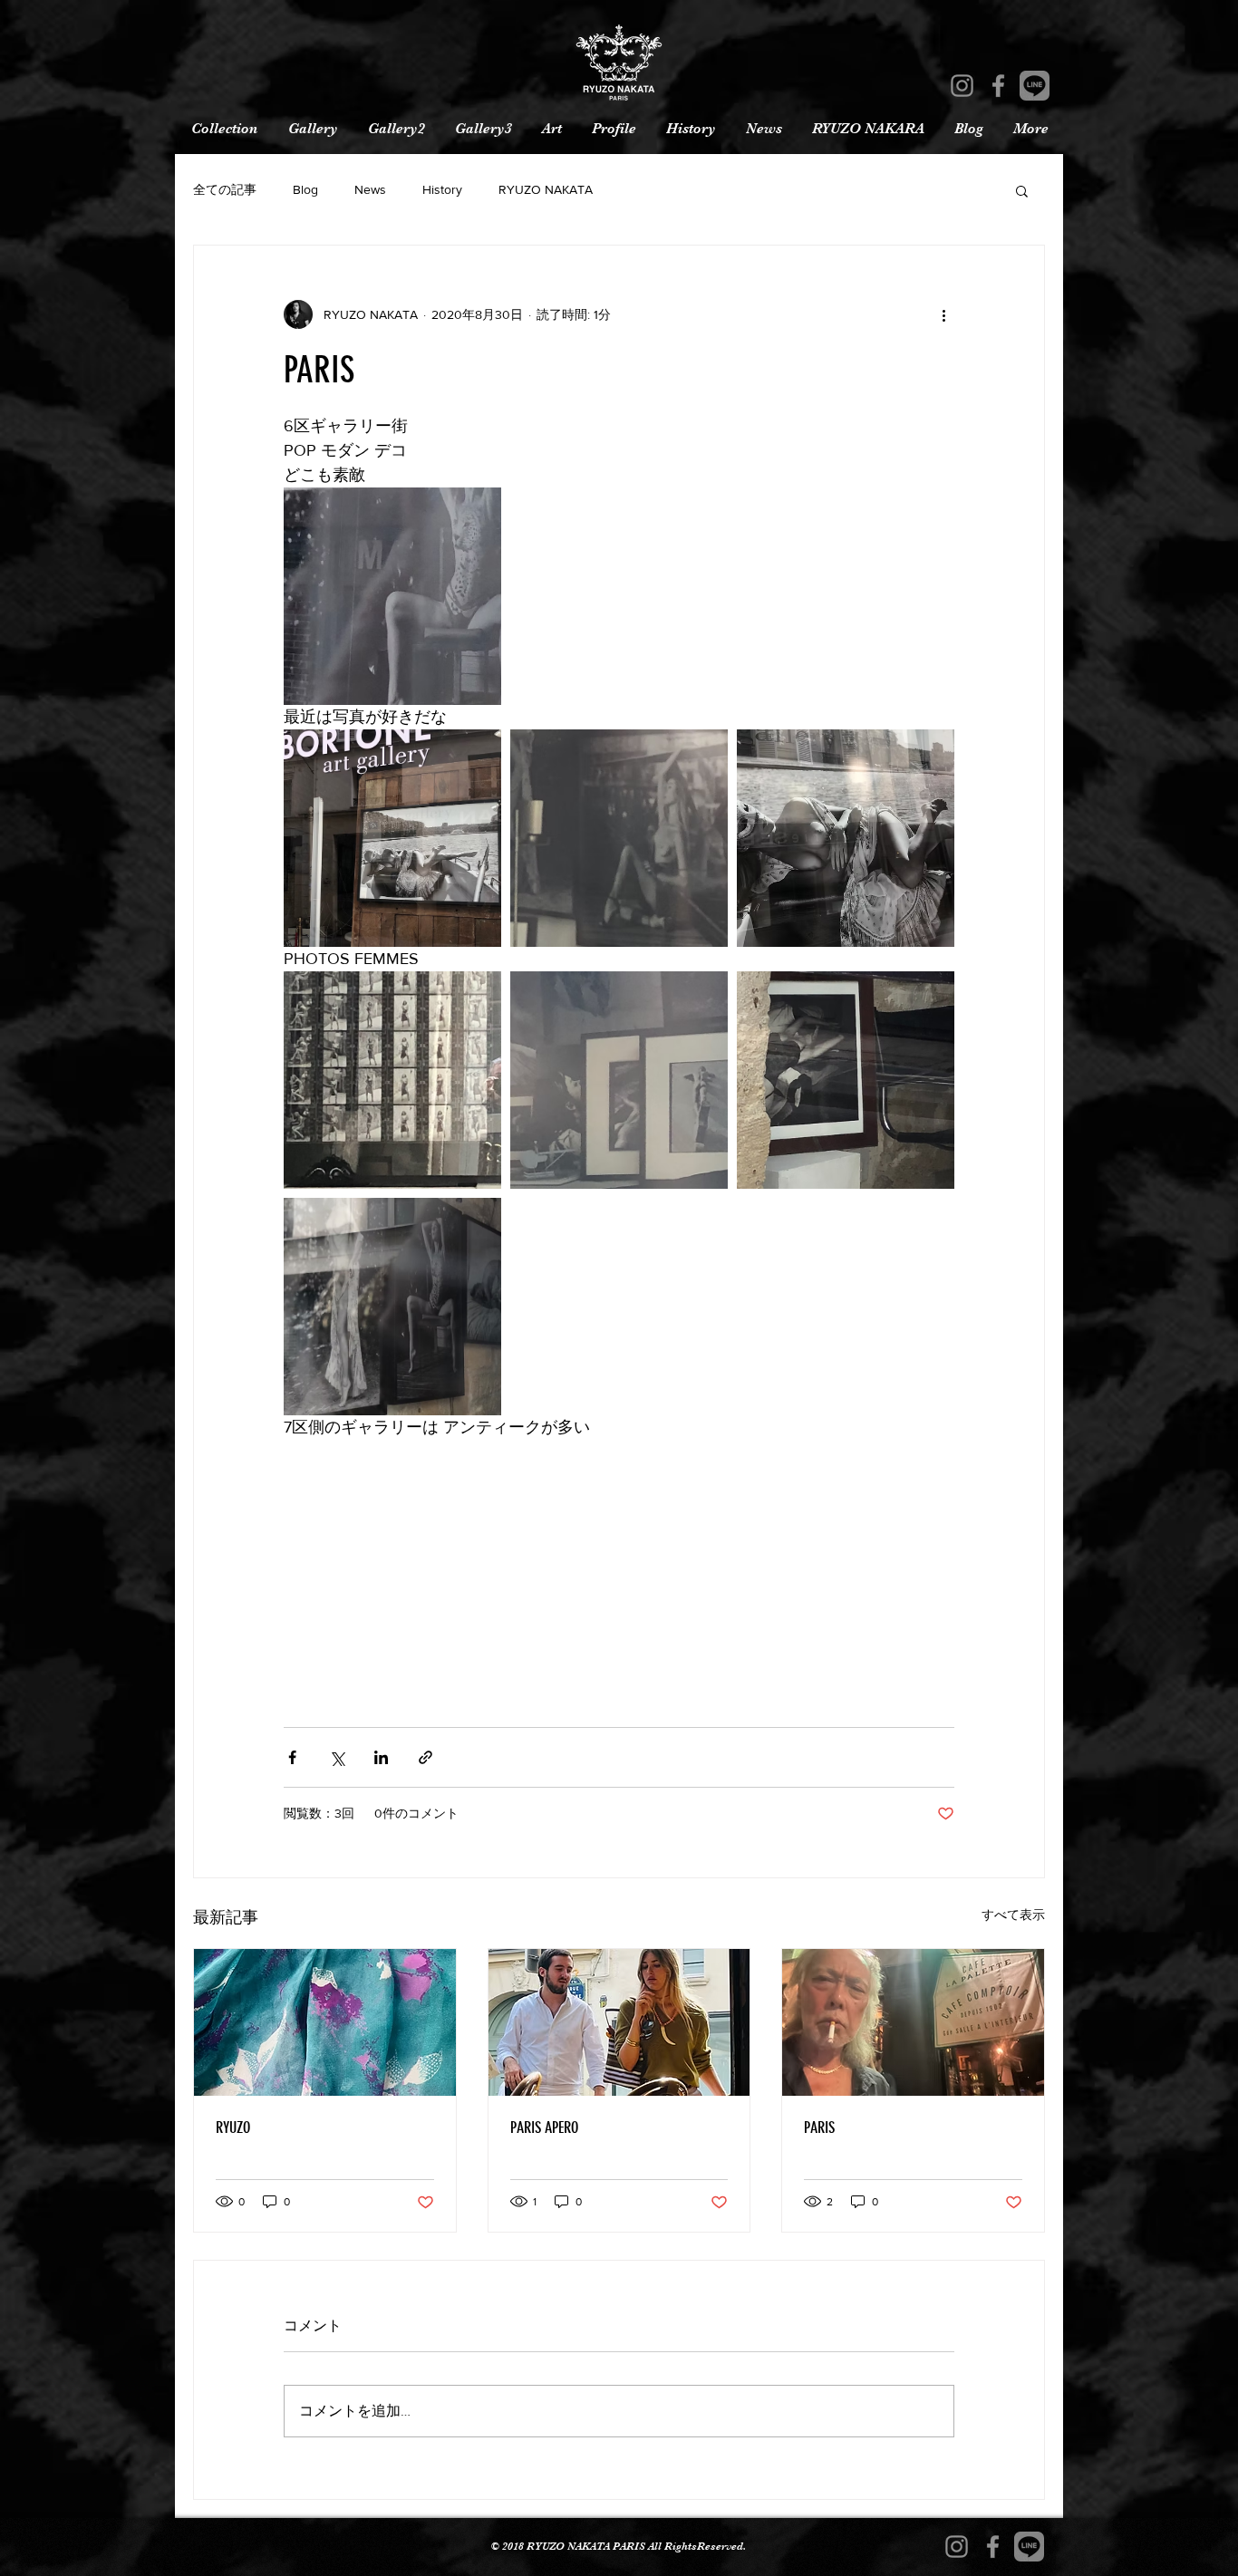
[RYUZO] (325, 2022)
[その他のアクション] (943, 314)
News (370, 189)
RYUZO (233, 2127)
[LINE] (1035, 86)
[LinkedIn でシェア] (381, 1757)
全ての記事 (225, 189)
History (442, 189)
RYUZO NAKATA (546, 189)
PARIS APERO (544, 2127)
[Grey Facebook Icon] (998, 86)
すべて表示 (1013, 1915)
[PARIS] (913, 2022)
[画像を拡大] (392, 596)
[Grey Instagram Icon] (962, 86)
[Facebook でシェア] (292, 1757)
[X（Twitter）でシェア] (337, 1757)
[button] (1022, 190)
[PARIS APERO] (619, 2022)
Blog (305, 189)
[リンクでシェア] (426, 1757)
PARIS (819, 2127)
